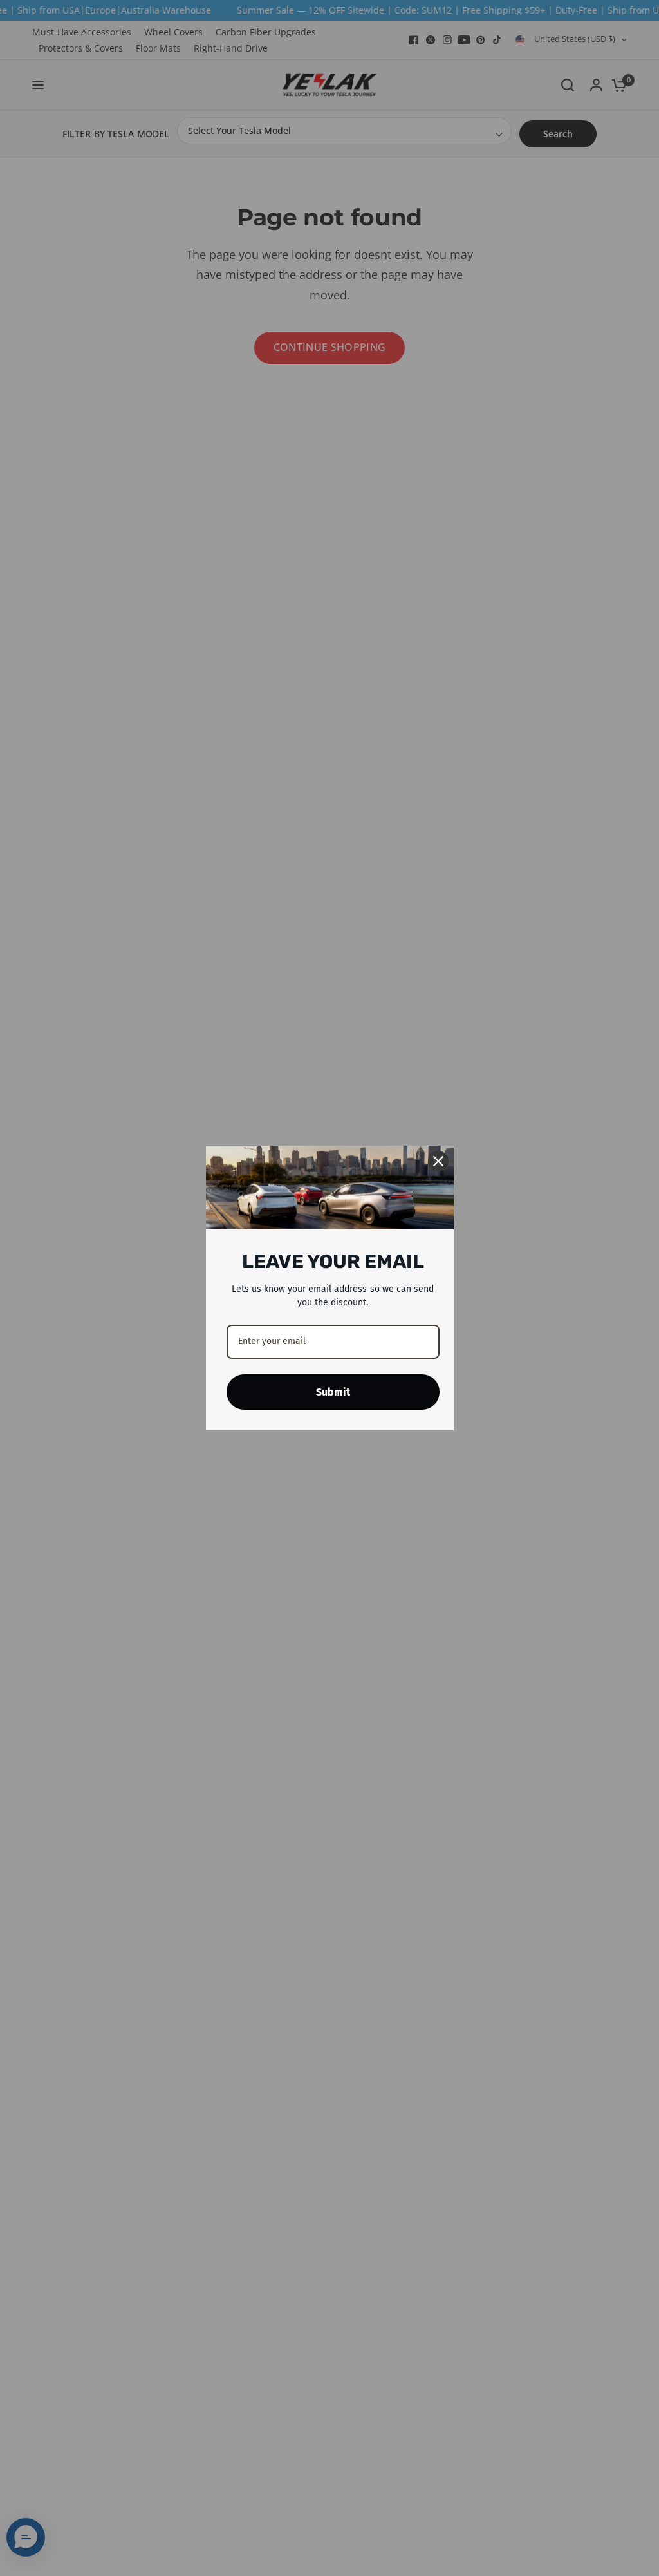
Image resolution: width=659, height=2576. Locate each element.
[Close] (438, 1161)
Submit (333, 1392)
